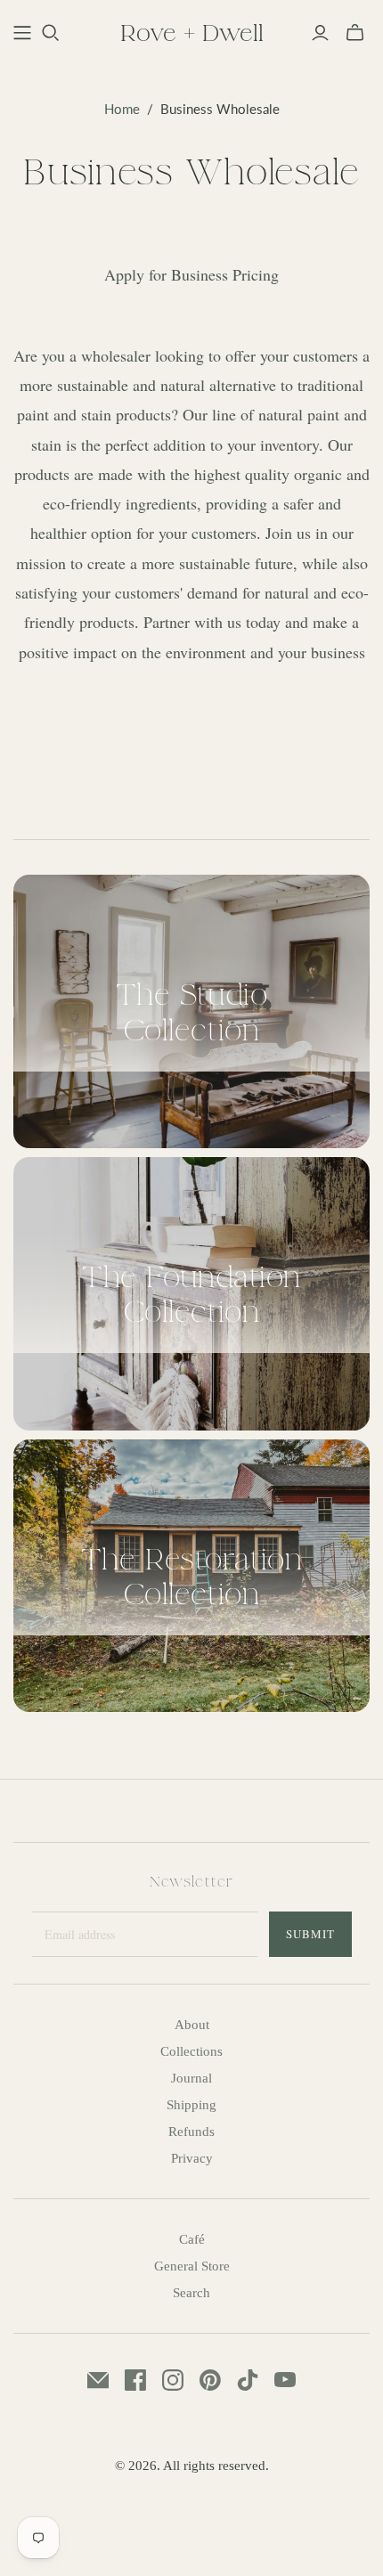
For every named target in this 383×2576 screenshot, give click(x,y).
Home (122, 109)
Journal (191, 2078)
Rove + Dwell (192, 32)
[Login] (320, 33)
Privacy (192, 2158)
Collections (191, 2051)
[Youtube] (285, 2380)
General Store (192, 2266)
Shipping (191, 2105)
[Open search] (51, 33)
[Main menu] (22, 33)
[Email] (98, 2380)
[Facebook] (135, 2380)
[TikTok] (248, 2380)
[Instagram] (173, 2380)
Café (192, 2239)
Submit (310, 1934)
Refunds (191, 2132)
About (192, 2025)
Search (191, 2293)
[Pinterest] (210, 2380)
